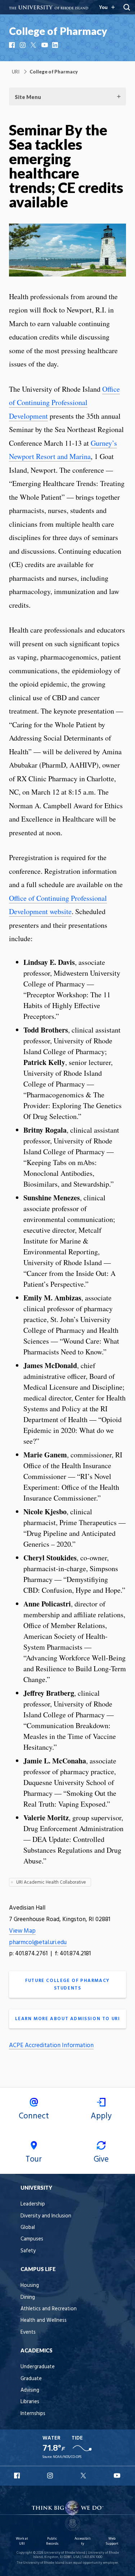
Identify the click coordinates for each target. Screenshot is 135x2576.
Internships (33, 2414)
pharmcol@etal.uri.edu (38, 1943)
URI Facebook (18, 2476)
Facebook (13, 45)
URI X (84, 2476)
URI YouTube (117, 2476)
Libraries (30, 2402)
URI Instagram (51, 2476)
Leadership (33, 2204)
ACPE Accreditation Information (51, 2045)
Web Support (112, 2541)
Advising (30, 2390)
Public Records (52, 2541)
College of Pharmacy (58, 31)
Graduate (31, 2379)
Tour (34, 2159)
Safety (28, 2251)
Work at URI (22, 2541)
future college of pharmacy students (67, 1984)
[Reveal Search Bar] (127, 7)
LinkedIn (56, 45)
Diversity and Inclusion (46, 2216)
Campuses (32, 2239)
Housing (30, 2286)
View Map (22, 1931)
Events (28, 2332)
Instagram (23, 45)
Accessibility (83, 2541)
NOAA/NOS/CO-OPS (67, 2457)
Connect (34, 2116)
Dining (28, 2298)
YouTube (45, 45)
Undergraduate (38, 2367)
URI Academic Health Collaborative (51, 1882)
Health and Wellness (44, 2321)
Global (28, 2228)
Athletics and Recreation (49, 2309)
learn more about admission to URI (68, 2019)
